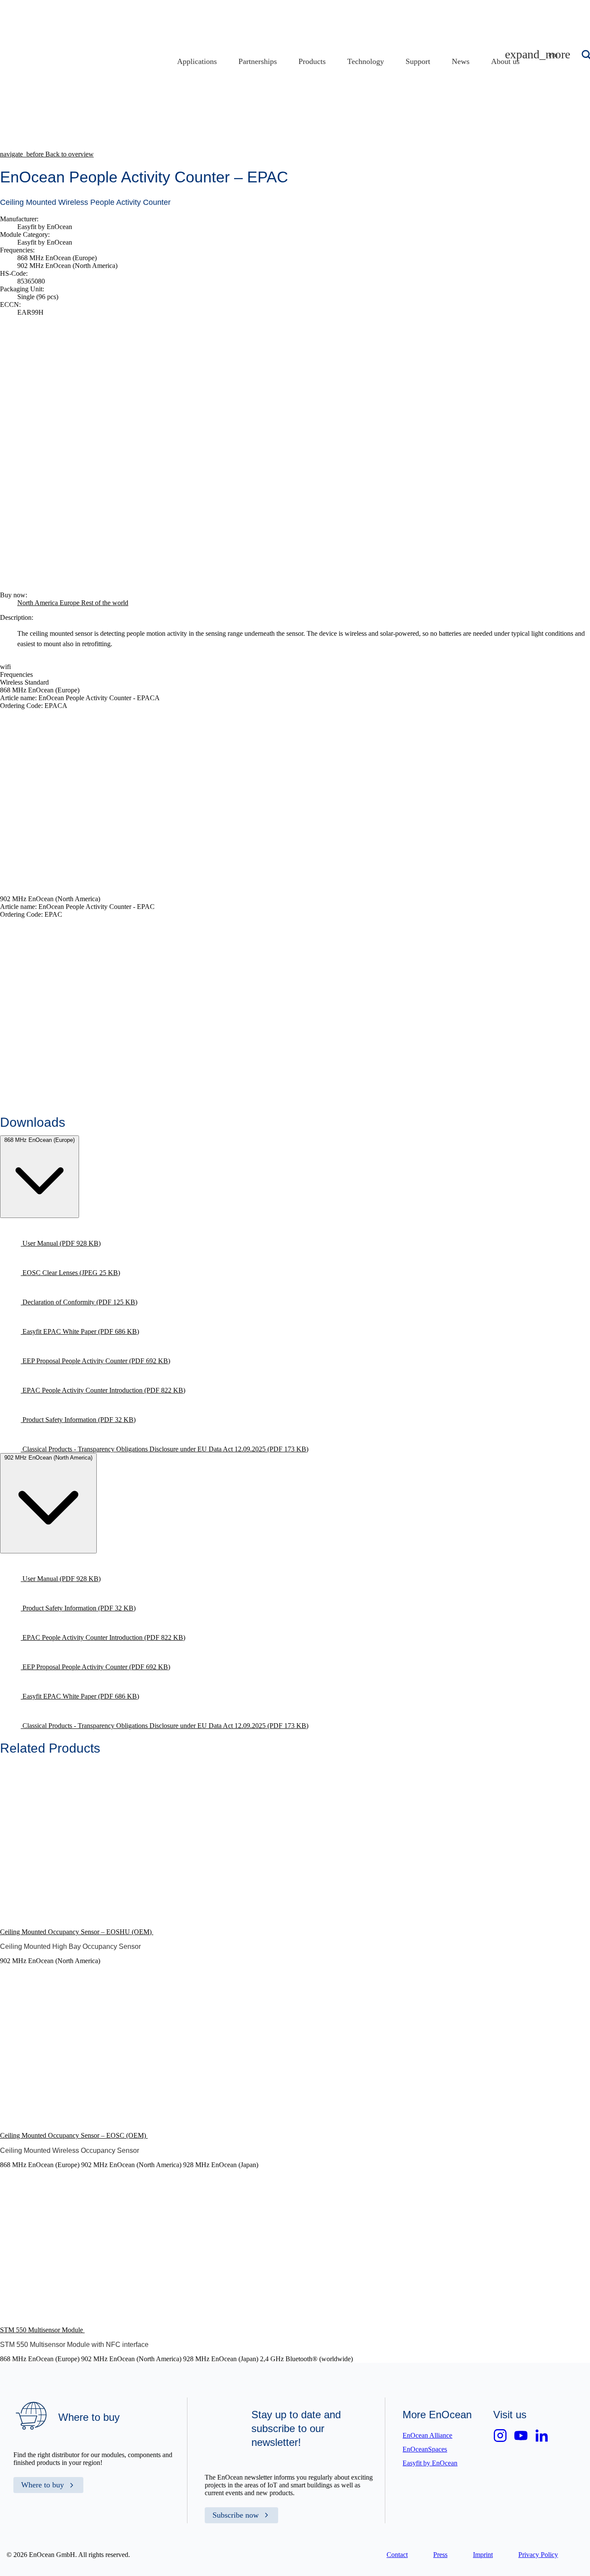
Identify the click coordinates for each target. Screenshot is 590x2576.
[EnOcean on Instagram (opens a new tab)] (500, 2436)
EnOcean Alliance (427, 2435)
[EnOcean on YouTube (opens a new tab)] (521, 2436)
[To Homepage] (210, 107)
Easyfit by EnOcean (430, 2463)
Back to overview (47, 154)
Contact (397, 2555)
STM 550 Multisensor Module (42, 2330)
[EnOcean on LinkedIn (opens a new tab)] (542, 2436)
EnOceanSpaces (425, 2449)
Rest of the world (105, 603)
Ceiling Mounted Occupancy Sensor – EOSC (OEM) (74, 2135)
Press (440, 2555)
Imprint (483, 2555)
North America (38, 603)
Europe (70, 603)
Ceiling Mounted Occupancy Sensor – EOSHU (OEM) (77, 1932)
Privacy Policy (538, 2555)
